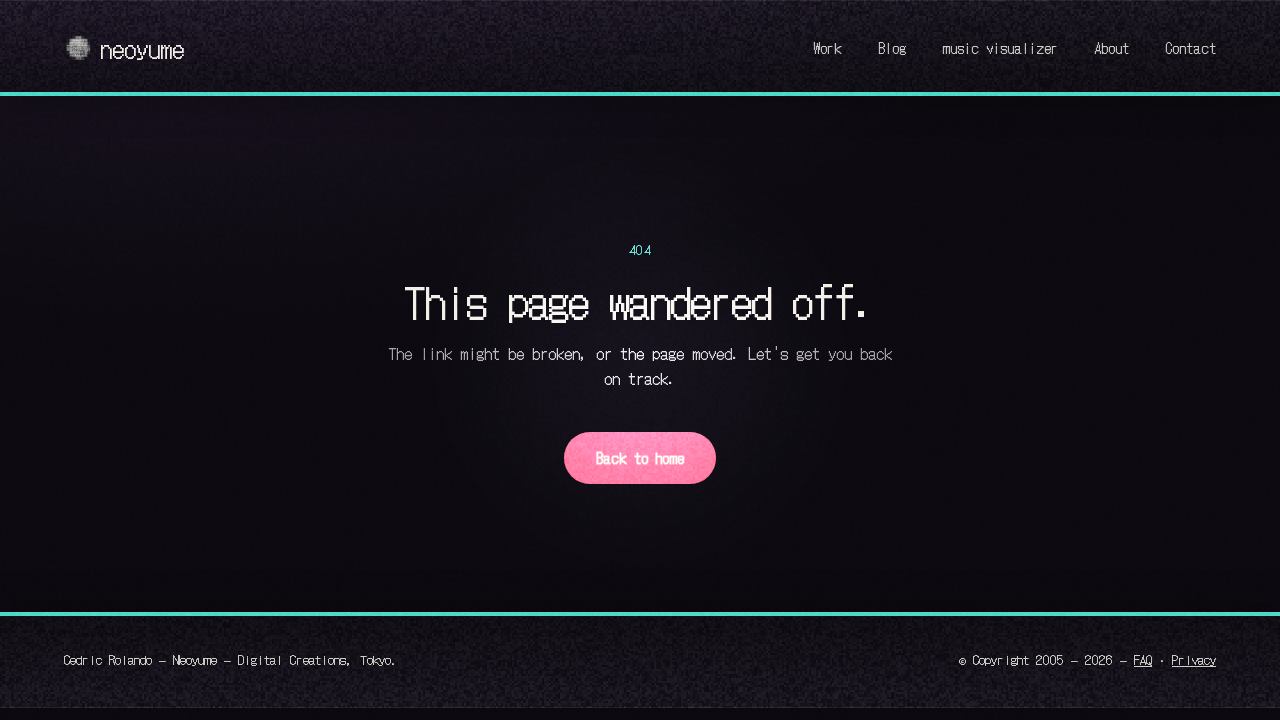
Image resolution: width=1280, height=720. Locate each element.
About (1111, 47)
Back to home (640, 457)
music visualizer (1000, 47)
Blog (892, 47)
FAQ (1143, 659)
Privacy (1194, 659)
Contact (1190, 47)
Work (827, 47)
